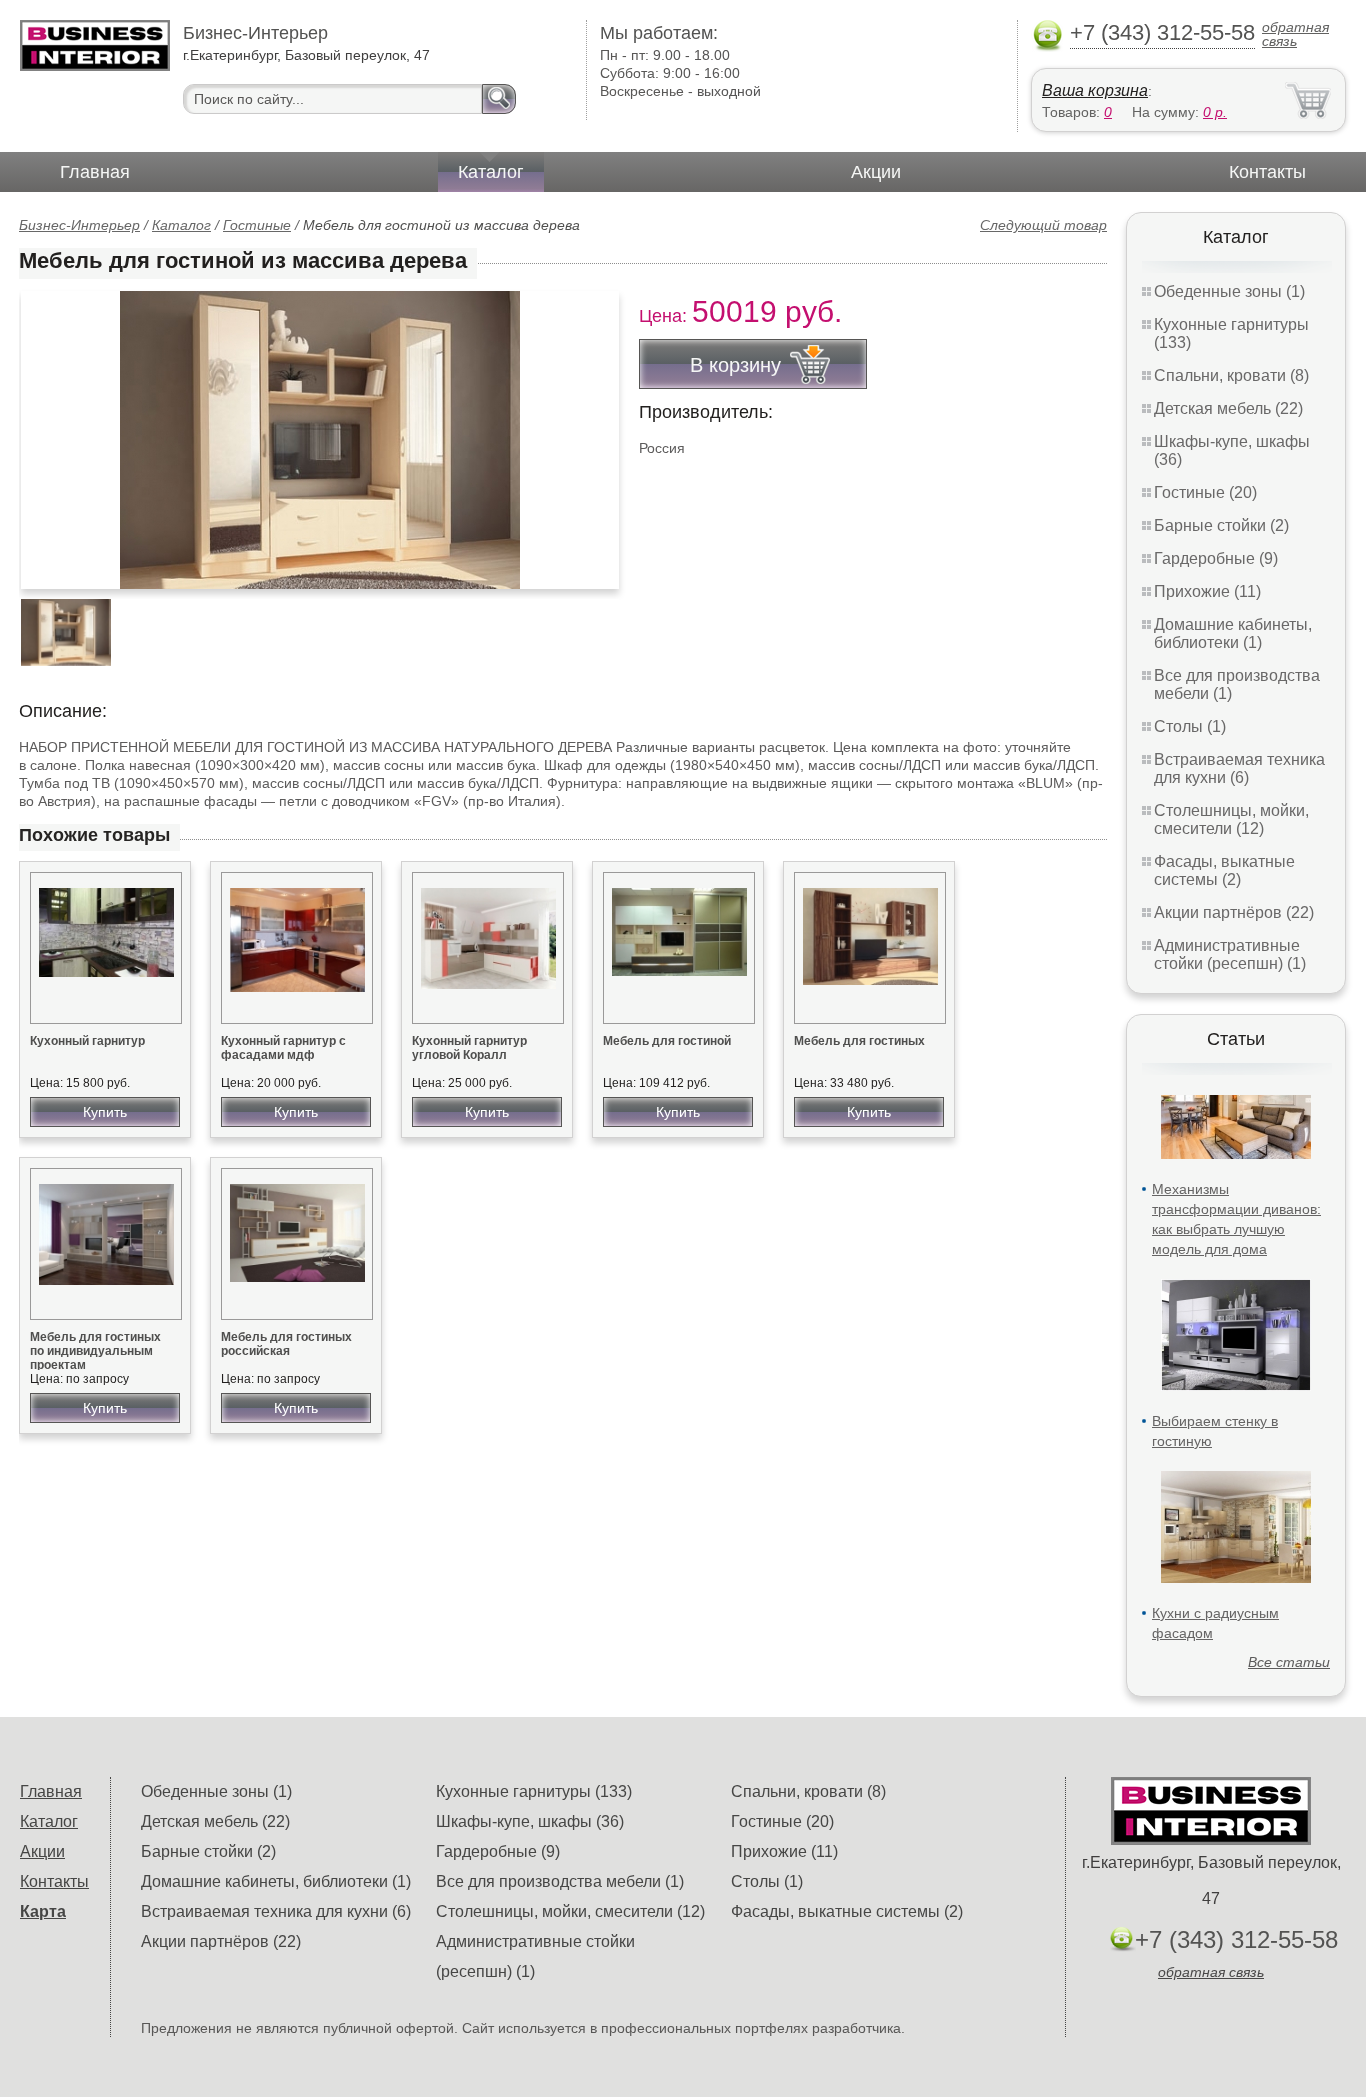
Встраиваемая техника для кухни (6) (1239, 768)
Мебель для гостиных (859, 1041)
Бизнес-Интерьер (79, 225)
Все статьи (1289, 1662)
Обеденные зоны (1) (1229, 291)
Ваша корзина (1095, 90)
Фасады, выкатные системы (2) (1224, 870)
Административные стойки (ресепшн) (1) (1230, 954)
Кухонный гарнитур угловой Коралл (469, 1048)
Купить (105, 1112)
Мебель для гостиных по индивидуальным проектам (95, 1351)
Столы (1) (1190, 726)
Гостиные (257, 225)
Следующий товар (1043, 225)
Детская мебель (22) (1228, 408)
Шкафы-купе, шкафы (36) (530, 1821)
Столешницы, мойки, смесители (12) (1231, 819)
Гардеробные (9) (1216, 558)
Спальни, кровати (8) (1231, 375)
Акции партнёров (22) (1234, 912)
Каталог (491, 172)
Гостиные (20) (1205, 492)
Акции (876, 172)
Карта (43, 1911)
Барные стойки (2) (1221, 525)
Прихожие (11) (1207, 591)
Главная (95, 172)
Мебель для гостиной (667, 1041)
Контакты (1267, 172)
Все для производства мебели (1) (560, 1881)
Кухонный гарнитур (87, 1041)
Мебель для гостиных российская (286, 1344)
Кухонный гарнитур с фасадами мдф (283, 1048)
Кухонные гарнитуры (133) (534, 1791)
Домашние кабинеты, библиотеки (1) (1233, 633)
